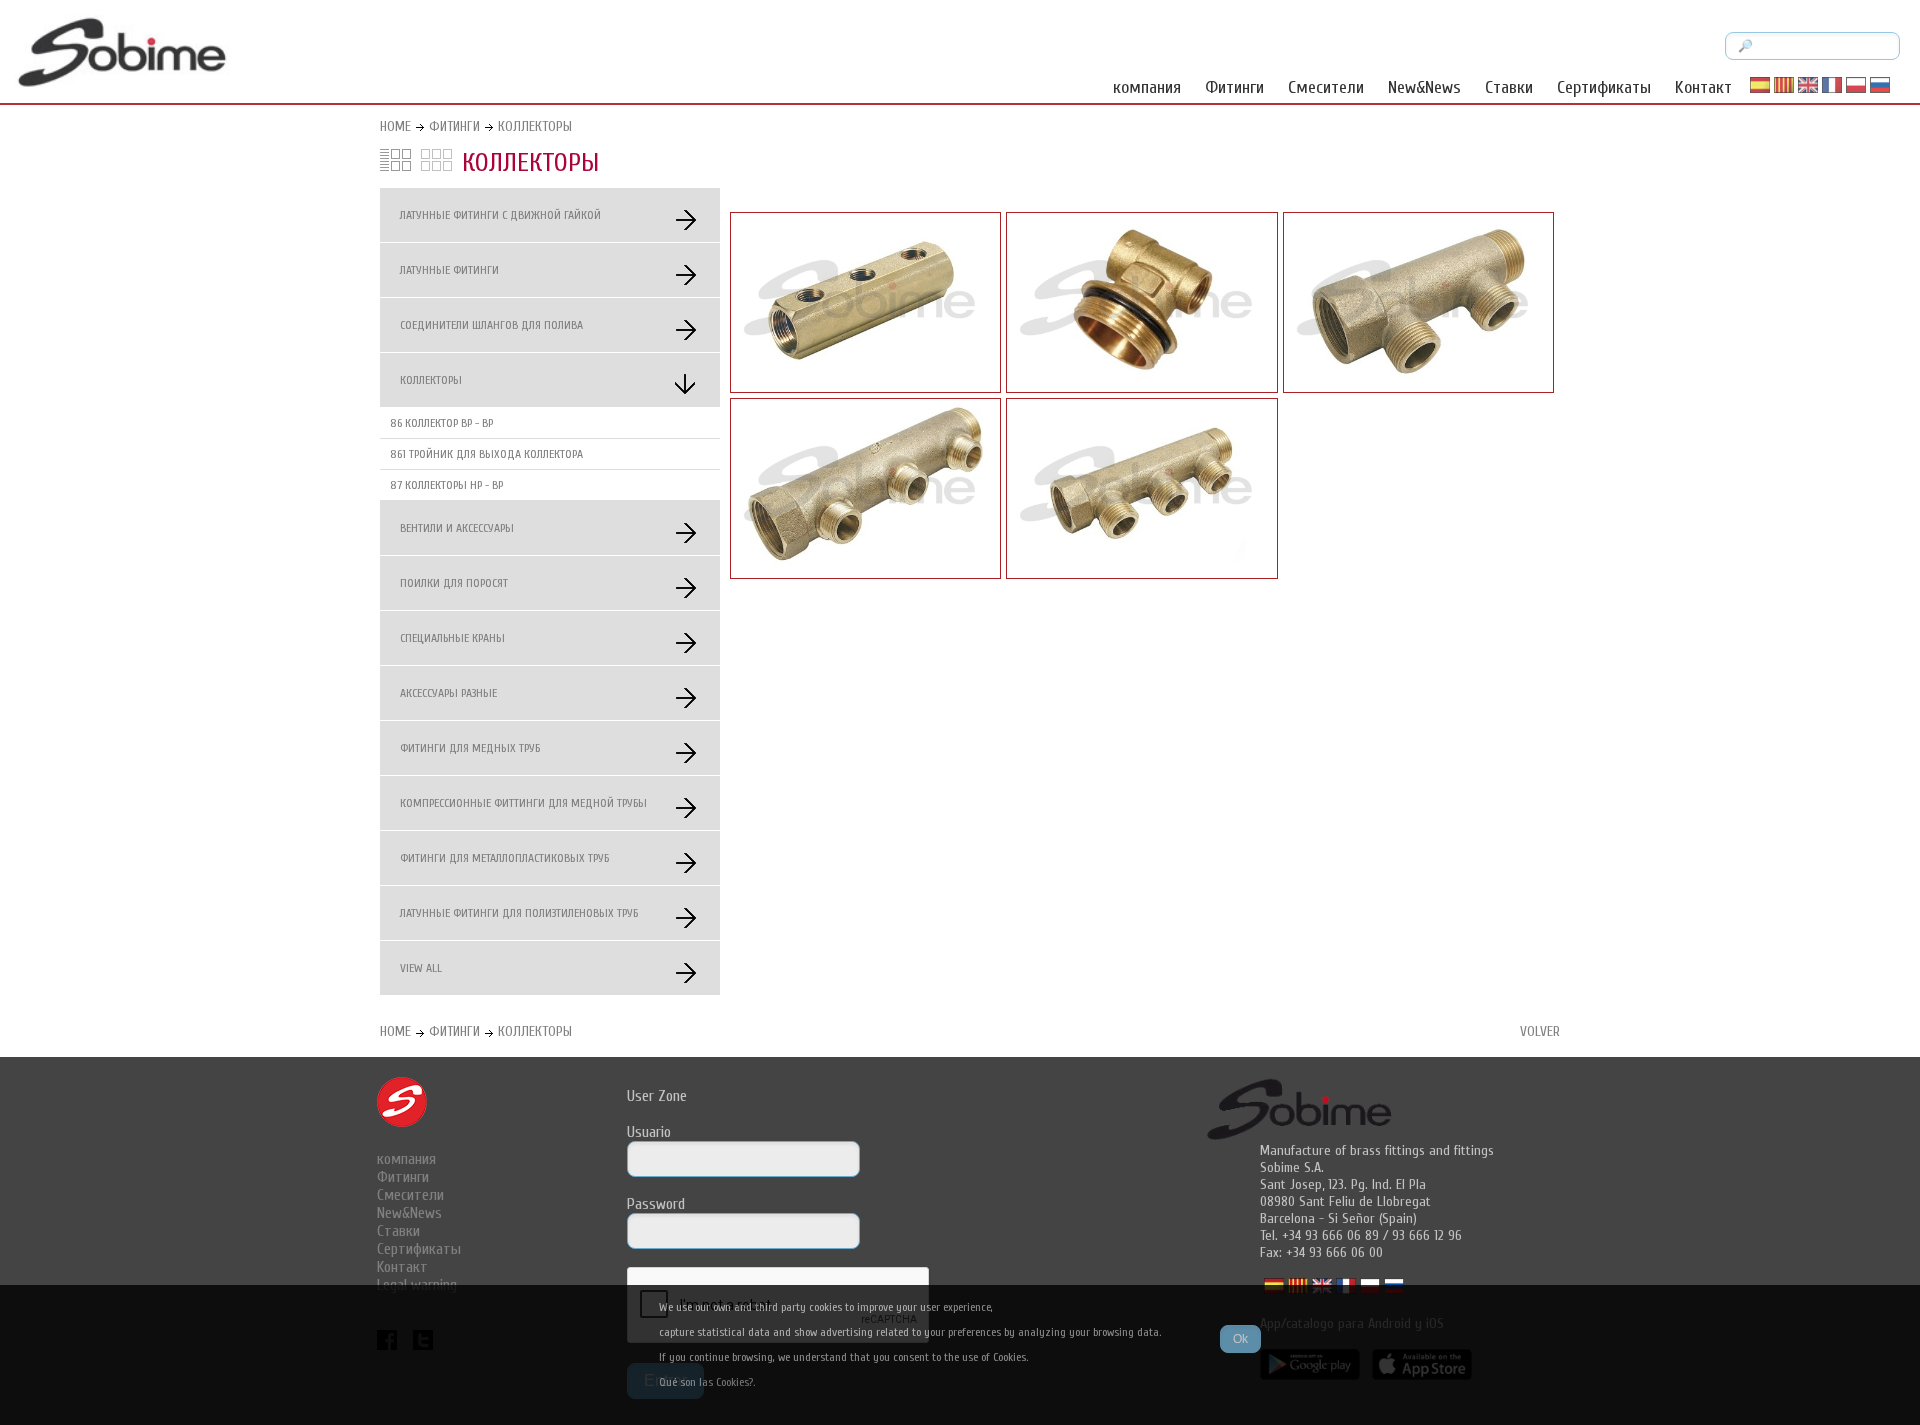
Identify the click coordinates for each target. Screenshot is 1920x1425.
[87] (1418, 388)
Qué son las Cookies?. (707, 1382)
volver (1540, 1031)
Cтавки (1509, 87)
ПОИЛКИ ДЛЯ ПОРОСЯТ (454, 583)
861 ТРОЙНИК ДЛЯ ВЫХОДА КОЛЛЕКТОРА (486, 454)
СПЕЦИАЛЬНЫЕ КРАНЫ (452, 638)
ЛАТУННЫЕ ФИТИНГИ (449, 270)
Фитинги (1234, 87)
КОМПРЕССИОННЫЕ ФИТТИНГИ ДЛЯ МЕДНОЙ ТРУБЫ (523, 803)
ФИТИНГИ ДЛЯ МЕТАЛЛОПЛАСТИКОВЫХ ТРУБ (504, 858)
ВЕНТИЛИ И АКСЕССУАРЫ (457, 528)
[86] (865, 388)
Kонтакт (1703, 87)
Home (395, 126)
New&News (1424, 87)
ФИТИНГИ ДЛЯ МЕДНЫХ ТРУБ (470, 748)
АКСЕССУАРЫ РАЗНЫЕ (448, 693)
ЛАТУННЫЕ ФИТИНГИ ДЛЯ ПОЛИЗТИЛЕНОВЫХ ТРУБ (519, 913)
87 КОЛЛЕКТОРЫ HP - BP (446, 485)
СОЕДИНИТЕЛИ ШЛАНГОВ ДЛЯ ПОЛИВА (491, 325)
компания (1147, 87)
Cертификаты (1604, 87)
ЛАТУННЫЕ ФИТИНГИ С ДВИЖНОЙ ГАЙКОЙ (500, 215)
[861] (1141, 388)
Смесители (1326, 87)
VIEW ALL (421, 968)
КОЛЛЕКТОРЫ (535, 126)
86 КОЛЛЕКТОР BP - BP (441, 423)
